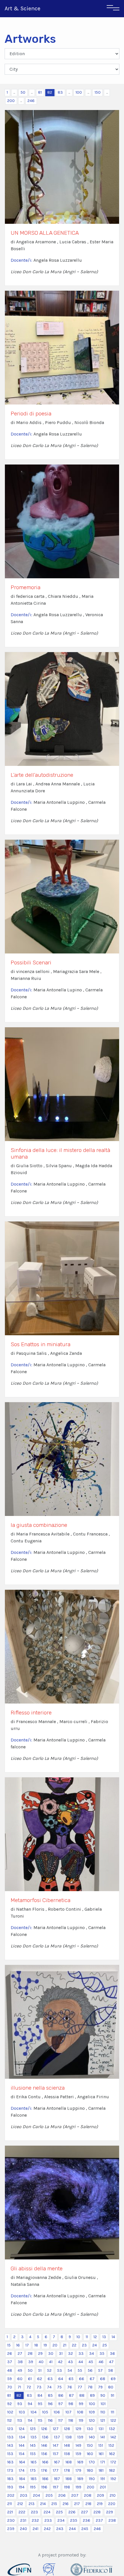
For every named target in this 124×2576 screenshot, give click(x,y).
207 (75, 2495)
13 (104, 2337)
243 (60, 2529)
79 (100, 2387)
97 (61, 2404)
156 (44, 2454)
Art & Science (22, 8)
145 (33, 2445)
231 (23, 2520)
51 (40, 2370)
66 (82, 2379)
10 (78, 2337)
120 (92, 2420)
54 (70, 2370)
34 (92, 2354)
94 (30, 2404)
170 (92, 2462)
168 (69, 2462)
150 (98, 92)
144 (22, 2445)
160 (90, 2454)
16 (18, 2345)
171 (103, 2462)
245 (85, 2529)
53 (60, 2370)
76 (70, 2387)
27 (20, 2354)
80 (111, 2387)
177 (56, 2470)
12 (95, 2337)
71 (19, 2387)
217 (77, 2504)
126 (44, 2429)
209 (100, 2495)
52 (49, 2370)
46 (101, 2362)
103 (22, 2412)
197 (56, 2487)
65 (71, 2379)
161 (101, 2454)
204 (36, 2495)
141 (103, 2437)
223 (34, 2512)
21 (65, 2345)
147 (56, 2445)
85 (50, 2395)
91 (112, 2395)
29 (40, 2354)
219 (100, 2504)
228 (97, 2512)
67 (92, 2379)
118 (71, 2420)
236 (87, 2520)
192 (113, 2479)
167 (57, 2462)
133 (10, 2437)
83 (60, 92)
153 (10, 2454)
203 (24, 2495)
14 (113, 2337)
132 (112, 2429)
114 (30, 2420)
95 (40, 2404)
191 (103, 2479)
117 (61, 2420)
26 (10, 2354)
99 (81, 2404)
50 (23, 92)
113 (20, 2420)
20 (55, 2345)
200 (11, 101)
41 (51, 2362)
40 (41, 2362)
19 (45, 2345)
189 (80, 2479)
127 (56, 2429)
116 (50, 2420)
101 (103, 2404)
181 (101, 2470)
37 (10, 2362)
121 (103, 2420)
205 (49, 2495)
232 (35, 2520)
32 (71, 2354)
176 (44, 2470)
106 (57, 2412)
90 (103, 2395)
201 (103, 2487)
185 (34, 2479)
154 (22, 2454)
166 (45, 2462)
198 (67, 2487)
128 (67, 2429)
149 (78, 2445)
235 (74, 2520)
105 (45, 2412)
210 (113, 2495)
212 (20, 2504)
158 (67, 2454)
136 (45, 2437)
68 (103, 2379)
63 (50, 2379)
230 (11, 2520)
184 (22, 2479)
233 (48, 2520)
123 (10, 2429)
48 (10, 2370)
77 (80, 2387)
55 (80, 2370)
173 (10, 2470)
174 (22, 2470)
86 (61, 2395)
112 (10, 2420)
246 (31, 101)
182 (112, 2470)
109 (92, 2412)
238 (112, 2520)
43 (71, 2362)
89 (92, 2395)
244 (72, 2529)
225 (59, 2512)
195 (33, 2487)
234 (61, 2520)
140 (92, 2437)
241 (35, 2529)
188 (69, 2479)
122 (113, 2420)
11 (87, 2337)
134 (22, 2437)
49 (20, 2370)
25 (105, 2345)
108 (80, 2412)
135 (34, 2437)
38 (20, 2362)
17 (27, 2345)
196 (44, 2487)
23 (84, 2345)
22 (74, 2345)
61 (30, 2379)
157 (56, 2454)
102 (10, 2412)
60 (20, 2379)
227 (84, 2512)
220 (112, 2504)
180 (90, 2470)
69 (113, 2379)
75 (59, 2387)
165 (34, 2462)
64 (61, 2379)
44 (81, 2362)
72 (29, 2387)
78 (90, 2387)
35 (102, 2354)
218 (88, 2504)
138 (69, 2437)
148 (67, 2445)
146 (44, 2445)
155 (33, 2454)
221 (10, 2512)
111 (112, 2412)
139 (80, 2437)
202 (11, 2495)
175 (33, 2470)
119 (81, 2420)
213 (32, 2504)
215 (54, 2504)
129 (78, 2429)
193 (10, 2487)
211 (10, 2504)
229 (110, 2512)
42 (60, 2362)
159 (78, 2454)
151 (101, 2445)
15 (9, 2345)
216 (66, 2504)
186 (45, 2479)
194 (22, 2487)
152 (111, 2445)
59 (10, 2379)
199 (78, 2487)
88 (82, 2395)
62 (40, 2379)
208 (88, 2495)
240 (24, 2529)
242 (47, 2529)
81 (40, 92)
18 (36, 2345)
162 (112, 2454)
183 (10, 2479)
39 (31, 2362)
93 (20, 2404)
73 (39, 2387)
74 (49, 2387)
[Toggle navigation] (113, 9)
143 (10, 2445)
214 (43, 2504)
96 (50, 2404)
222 (22, 2512)
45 (91, 2362)
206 (62, 2495)
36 (112, 2354)
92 (10, 2404)
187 (57, 2479)
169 (80, 2462)
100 (79, 92)
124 (22, 2429)
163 (10, 2462)
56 (90, 2370)
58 (111, 2370)
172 (113, 2462)
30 (51, 2354)
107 (68, 2412)
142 (113, 2437)
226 (72, 2512)
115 (40, 2420)
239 (11, 2529)
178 (67, 2470)
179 (78, 2470)
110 (103, 2412)
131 (101, 2429)
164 (22, 2462)
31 (61, 2354)
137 (57, 2437)
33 (81, 2354)
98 (71, 2404)
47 (111, 2362)
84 (40, 2395)
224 (47, 2512)
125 (33, 2429)
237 (99, 2520)
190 (92, 2479)
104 (34, 2412)
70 (10, 2387)
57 (100, 2370)
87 (71, 2395)
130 (90, 2429)
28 (30, 2354)
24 (95, 2345)
